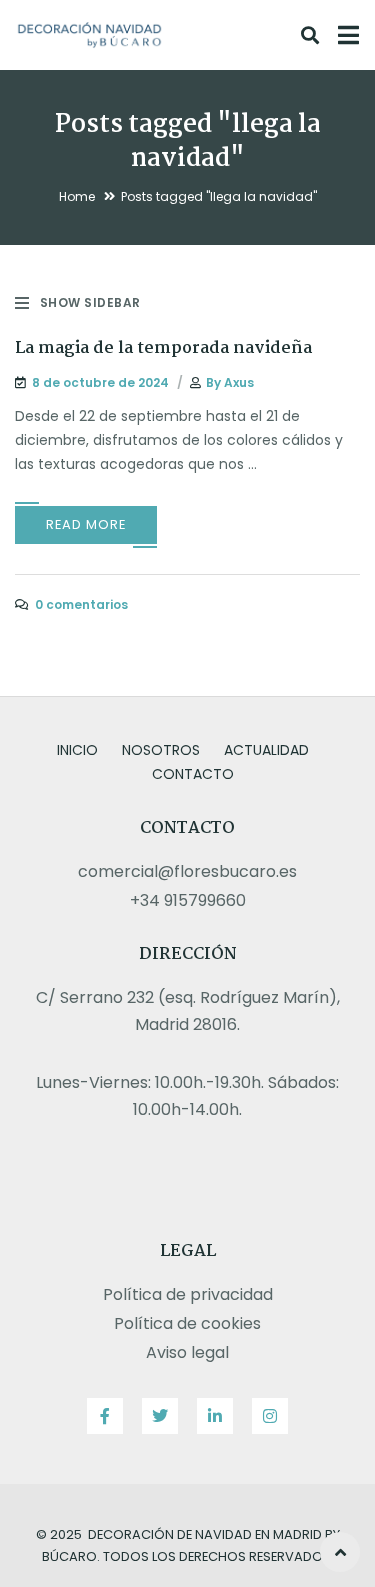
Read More (86, 524)
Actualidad (266, 750)
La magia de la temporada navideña (163, 348)
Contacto (193, 774)
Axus (239, 382)
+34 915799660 (188, 900)
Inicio (77, 750)
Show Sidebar (90, 303)
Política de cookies (187, 1323)
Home (77, 196)
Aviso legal (187, 1352)
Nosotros (161, 750)
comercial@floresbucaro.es (187, 871)
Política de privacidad (188, 1294)
